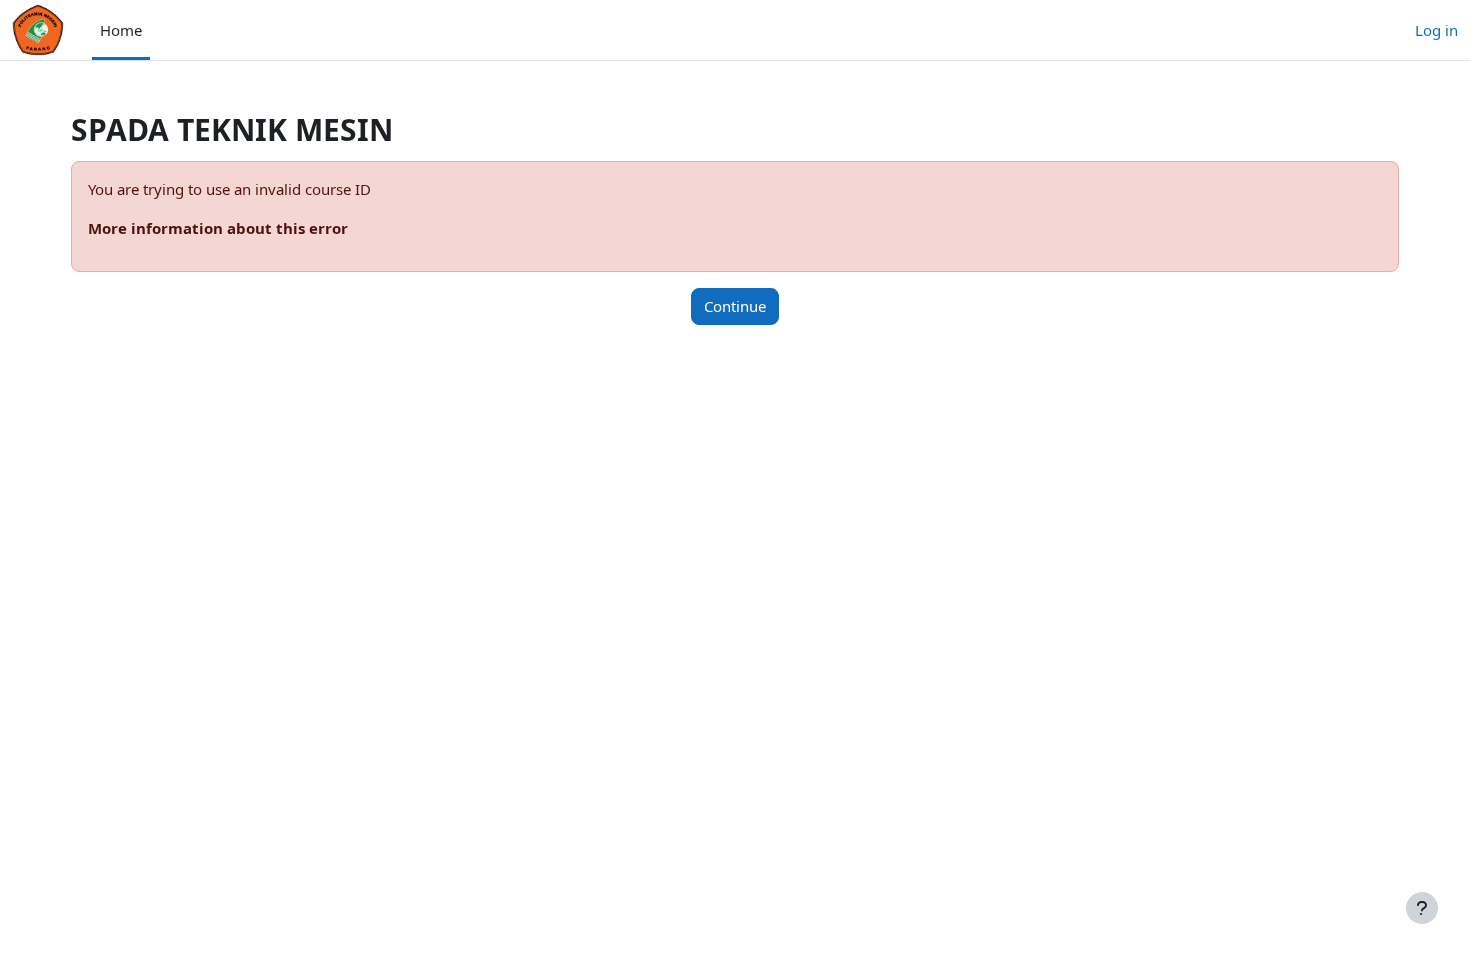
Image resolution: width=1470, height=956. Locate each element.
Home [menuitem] (121, 30)
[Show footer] (1422, 908)
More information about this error (218, 228)
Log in (1436, 30)
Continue (735, 306)
